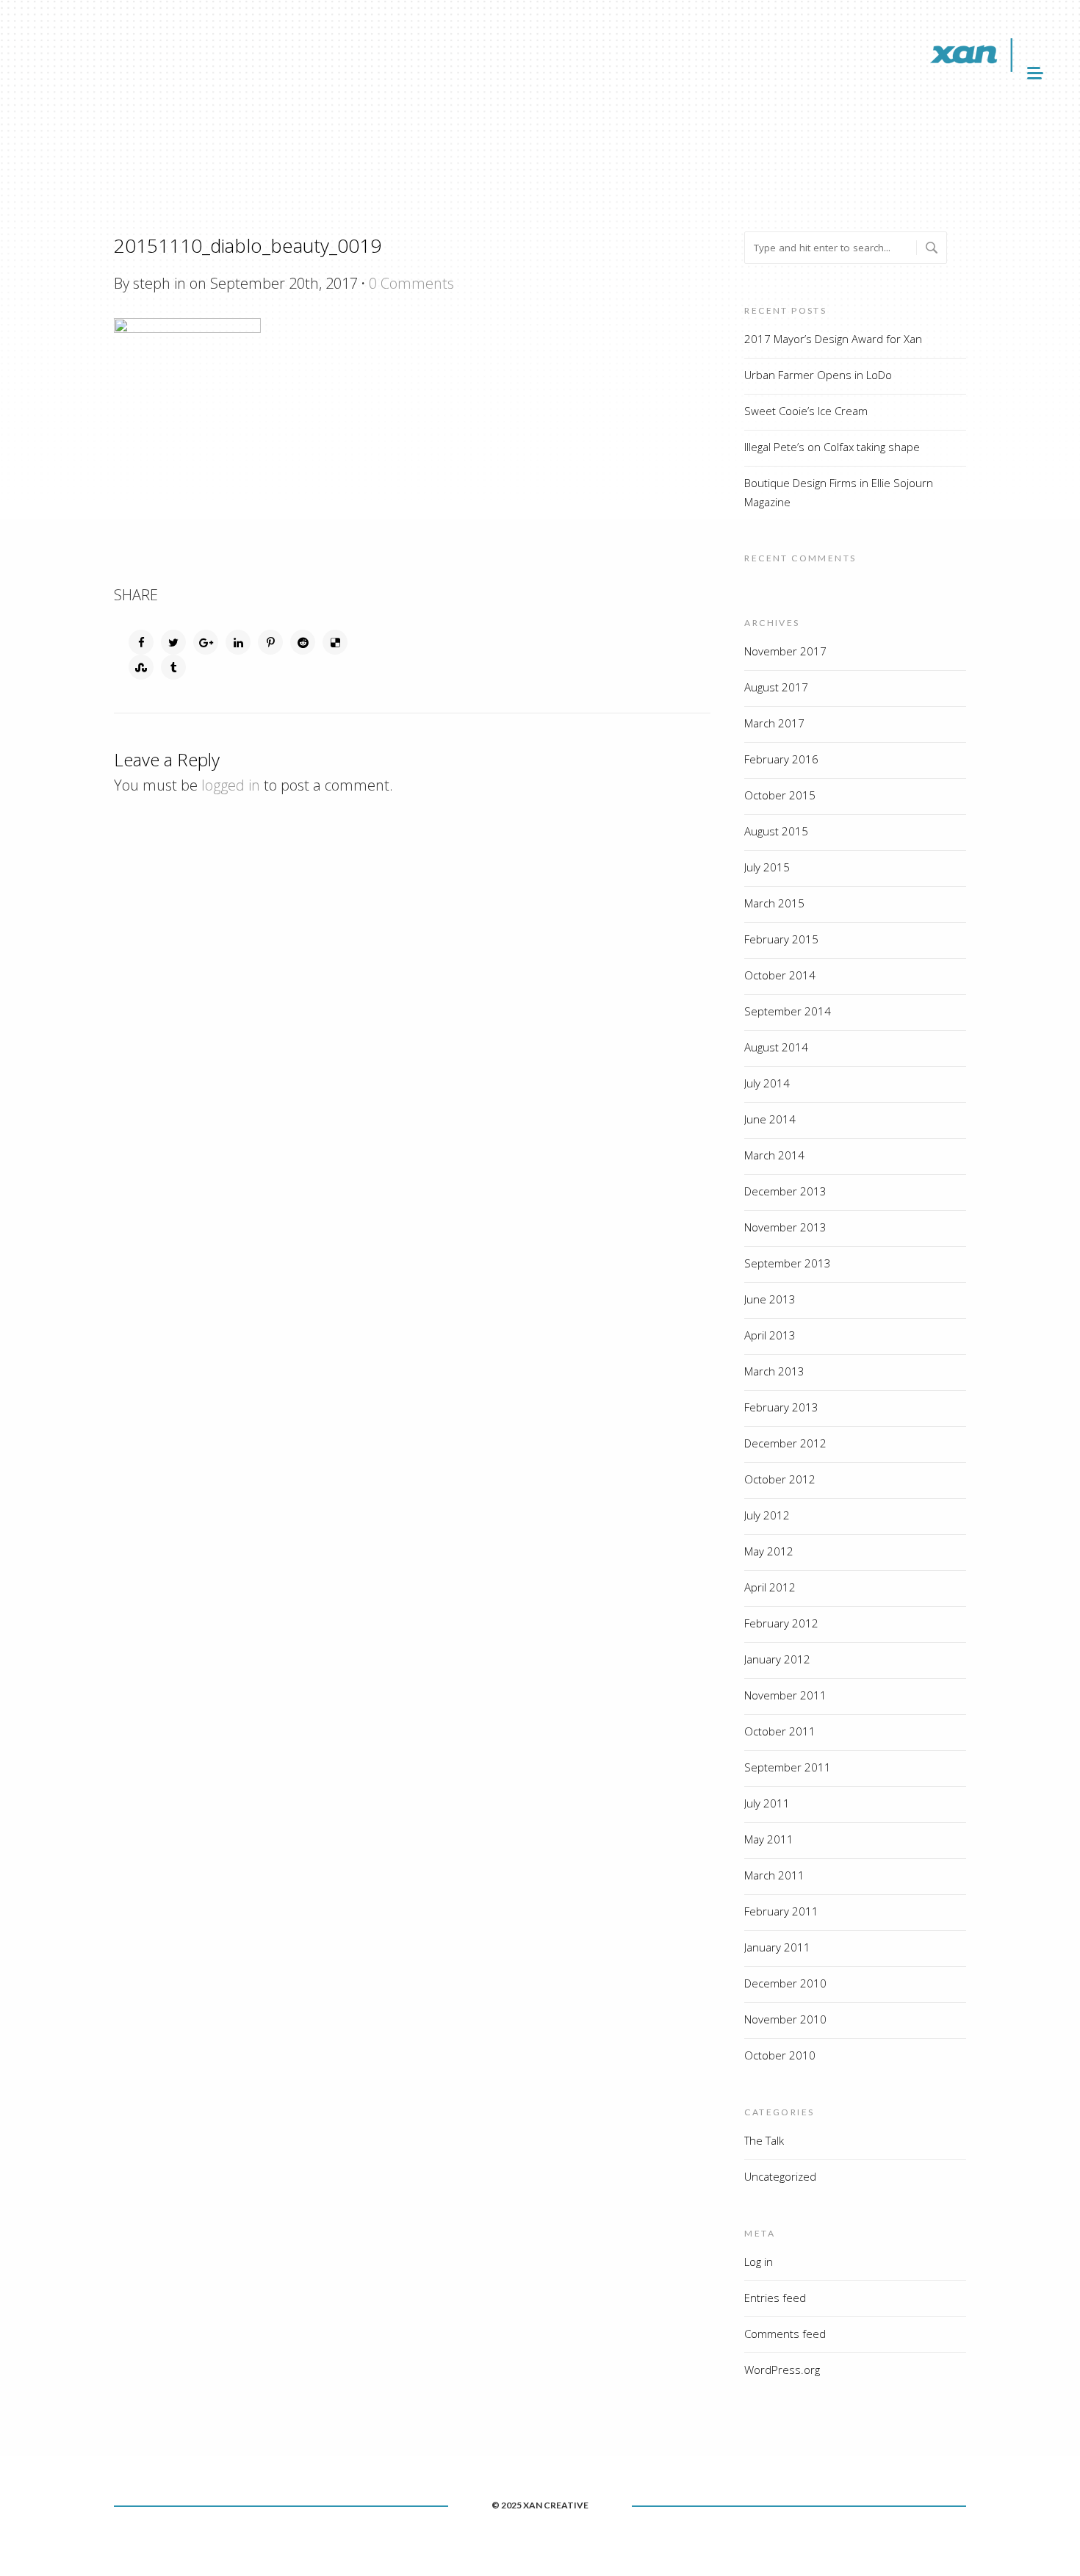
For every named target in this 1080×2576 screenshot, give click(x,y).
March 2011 (774, 1875)
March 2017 (774, 723)
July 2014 (767, 1083)
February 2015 (781, 939)
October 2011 (780, 1731)
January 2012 (777, 1659)
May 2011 (769, 1839)
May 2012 (769, 1551)
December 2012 (785, 1443)
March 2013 (774, 1371)
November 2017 (785, 651)
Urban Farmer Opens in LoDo (818, 375)
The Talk (764, 2140)
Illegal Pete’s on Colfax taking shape (832, 447)
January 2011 (777, 1947)
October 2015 (780, 795)
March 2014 (774, 1155)
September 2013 (788, 1263)
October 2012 (780, 1479)
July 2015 (767, 867)
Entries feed (775, 2298)
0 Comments (411, 283)
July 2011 (767, 1803)
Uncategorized (780, 2176)
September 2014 (788, 1011)
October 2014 (780, 975)
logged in (231, 785)
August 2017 (776, 687)
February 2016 (781, 759)
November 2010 (785, 2019)
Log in (759, 2262)
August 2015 (776, 831)
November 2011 (785, 1695)
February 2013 (781, 1407)
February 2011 (781, 1911)
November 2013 (785, 1227)
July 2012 (767, 1515)
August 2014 (776, 1047)
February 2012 (781, 1623)
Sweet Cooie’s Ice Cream (806, 411)
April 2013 (770, 1335)
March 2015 (774, 903)
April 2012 (770, 1587)
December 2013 (785, 1191)
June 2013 (770, 1299)
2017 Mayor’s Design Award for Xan (833, 339)
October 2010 (780, 2055)
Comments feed (785, 2334)
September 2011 (788, 1767)
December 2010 (785, 1983)
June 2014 (770, 1119)
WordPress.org (782, 2370)
